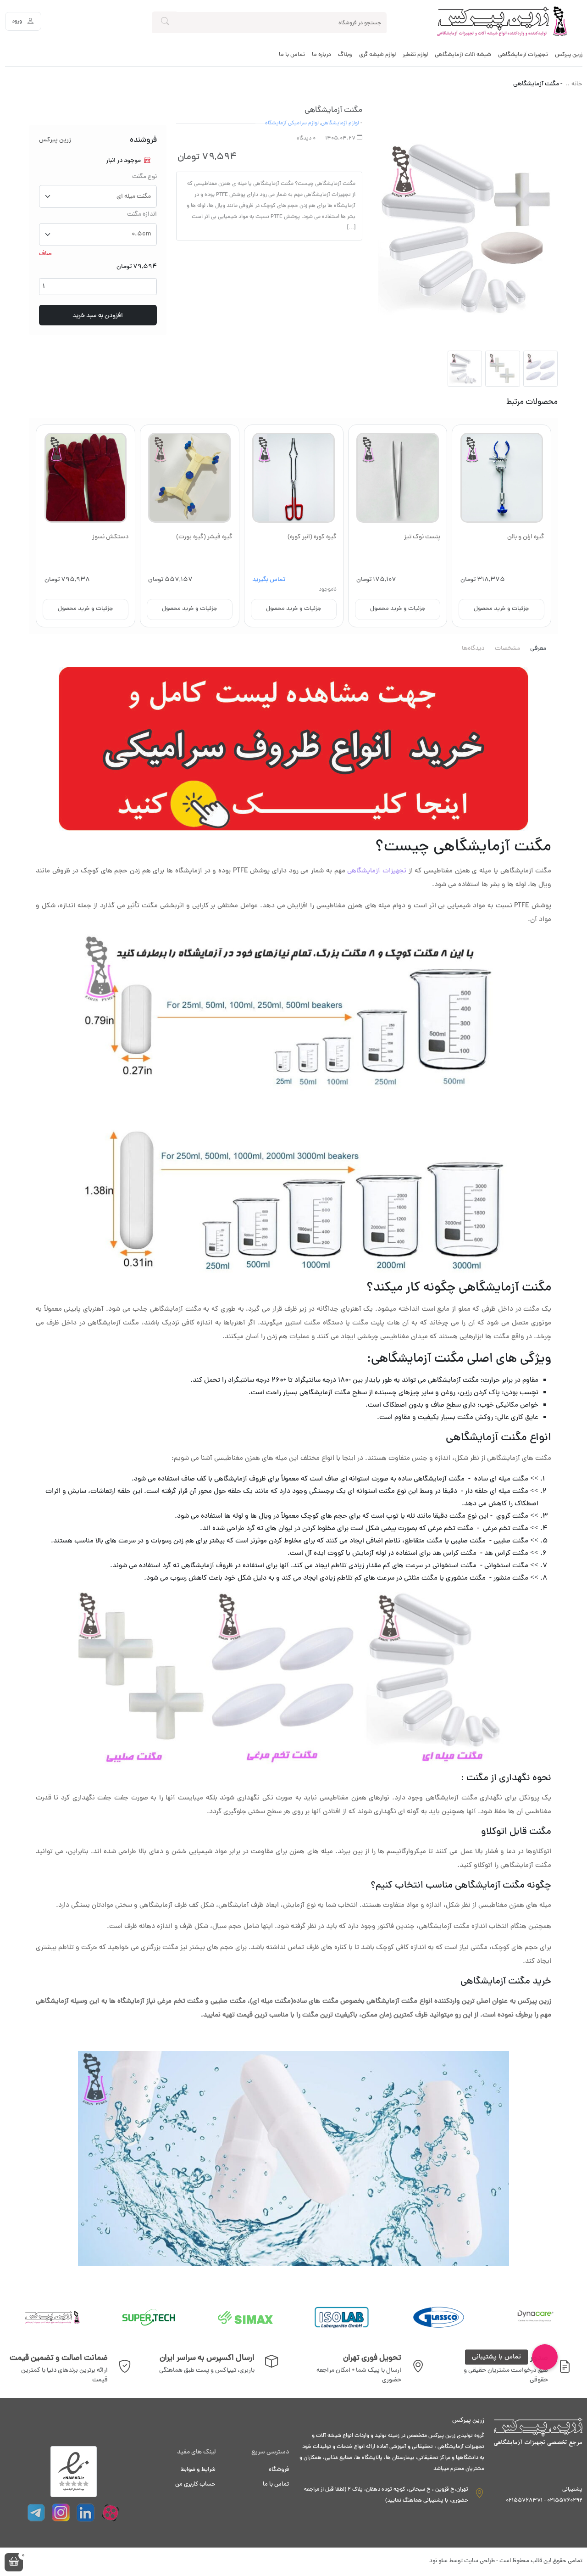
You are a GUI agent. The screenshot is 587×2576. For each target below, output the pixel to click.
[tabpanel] (293, 1467)
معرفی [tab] (538, 649)
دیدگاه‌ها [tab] (473, 649)
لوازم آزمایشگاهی (340, 123)
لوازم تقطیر (415, 55)
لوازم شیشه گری (377, 55)
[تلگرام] (36, 2513)
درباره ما (321, 55)
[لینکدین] (86, 2513)
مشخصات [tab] (507, 649)
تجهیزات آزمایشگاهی (523, 55)
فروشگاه (279, 2470)
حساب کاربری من (195, 2485)
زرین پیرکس (569, 55)
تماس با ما (292, 55)
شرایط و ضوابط (198, 2470)
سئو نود (438, 2561)
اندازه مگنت (142, 215)
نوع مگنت (144, 177)
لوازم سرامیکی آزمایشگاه (292, 123)
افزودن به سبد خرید (98, 316)
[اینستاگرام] (61, 2513)
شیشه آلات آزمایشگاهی (463, 55)
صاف (45, 254)
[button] (14, 2562)
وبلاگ (345, 55)
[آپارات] (111, 2513)
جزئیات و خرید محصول (501, 609)
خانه (577, 85)
